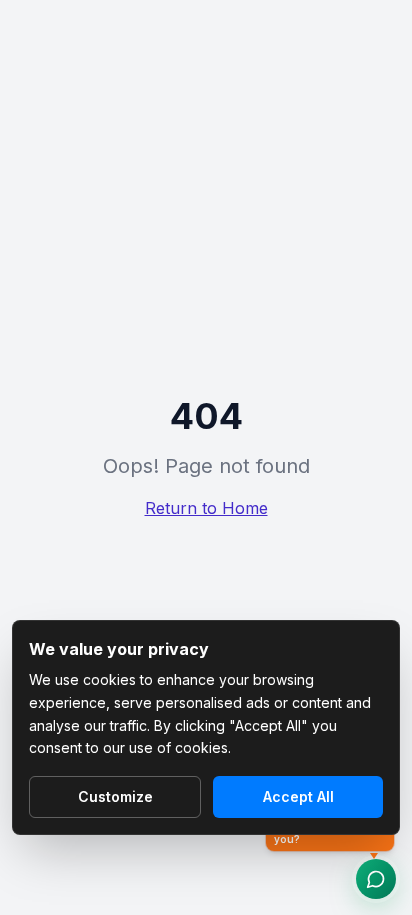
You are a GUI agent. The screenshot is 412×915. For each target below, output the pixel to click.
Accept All (298, 796)
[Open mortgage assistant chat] (376, 879)
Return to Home (206, 508)
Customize (115, 796)
